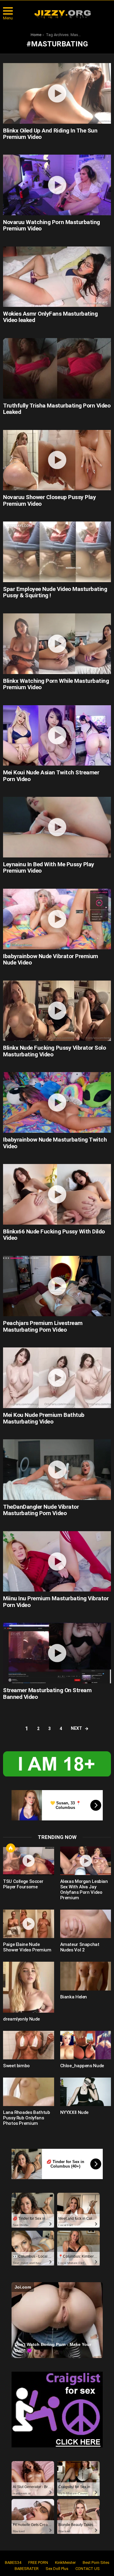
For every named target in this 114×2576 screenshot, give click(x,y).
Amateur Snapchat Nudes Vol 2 (80, 1947)
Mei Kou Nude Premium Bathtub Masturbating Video (44, 1418)
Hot (11, 1848)
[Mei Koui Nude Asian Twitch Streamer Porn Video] (57, 736)
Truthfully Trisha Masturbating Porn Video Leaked (57, 409)
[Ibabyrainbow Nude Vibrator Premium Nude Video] (57, 919)
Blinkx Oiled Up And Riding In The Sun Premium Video (50, 134)
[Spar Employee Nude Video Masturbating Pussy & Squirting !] (57, 552)
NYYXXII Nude (74, 2112)
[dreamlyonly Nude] (29, 1987)
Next (76, 1728)
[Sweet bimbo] (29, 2045)
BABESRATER (27, 2569)
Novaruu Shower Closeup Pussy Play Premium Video (49, 500)
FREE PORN (38, 2563)
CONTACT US (88, 2569)
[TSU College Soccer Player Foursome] (29, 1861)
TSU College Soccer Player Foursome (23, 1884)
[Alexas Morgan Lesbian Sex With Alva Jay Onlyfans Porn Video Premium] (86, 1861)
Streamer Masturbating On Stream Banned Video (47, 1693)
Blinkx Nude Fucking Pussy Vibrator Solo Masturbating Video (54, 1051)
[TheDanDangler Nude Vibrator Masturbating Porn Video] (57, 1470)
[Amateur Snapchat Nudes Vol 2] (86, 1924)
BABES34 (13, 2563)
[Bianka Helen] (86, 1976)
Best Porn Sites (96, 2563)
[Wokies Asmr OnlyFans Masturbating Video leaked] (57, 277)
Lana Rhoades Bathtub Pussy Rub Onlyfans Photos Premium (27, 2118)
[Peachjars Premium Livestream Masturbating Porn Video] (57, 1286)
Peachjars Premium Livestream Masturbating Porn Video (43, 1326)
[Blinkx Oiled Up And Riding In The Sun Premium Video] (57, 93)
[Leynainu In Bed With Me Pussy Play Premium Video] (57, 827)
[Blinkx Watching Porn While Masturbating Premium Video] (57, 644)
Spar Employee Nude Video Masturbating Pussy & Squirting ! (55, 592)
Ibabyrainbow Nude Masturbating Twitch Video (55, 1143)
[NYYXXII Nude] (86, 2092)
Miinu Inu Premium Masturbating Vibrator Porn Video (56, 1602)
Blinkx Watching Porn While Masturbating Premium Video (56, 684)
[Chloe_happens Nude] (86, 2045)
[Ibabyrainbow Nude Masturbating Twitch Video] (57, 1102)
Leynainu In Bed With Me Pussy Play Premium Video (49, 867)
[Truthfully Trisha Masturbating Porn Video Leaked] (57, 368)
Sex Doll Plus (57, 2569)
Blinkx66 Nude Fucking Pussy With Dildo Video (54, 1235)
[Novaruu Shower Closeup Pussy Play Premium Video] (57, 460)
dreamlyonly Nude (21, 2019)
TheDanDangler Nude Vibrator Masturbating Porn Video (41, 1510)
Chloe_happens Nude (82, 2066)
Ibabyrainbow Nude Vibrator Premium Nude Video (51, 959)
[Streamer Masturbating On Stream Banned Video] (57, 1653)
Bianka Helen (74, 1997)
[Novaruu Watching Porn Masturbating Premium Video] (57, 185)
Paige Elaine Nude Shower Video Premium (27, 1947)
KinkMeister (65, 2563)
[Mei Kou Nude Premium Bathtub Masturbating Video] (57, 1378)
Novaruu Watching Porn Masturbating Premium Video (52, 225)
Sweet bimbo (16, 2066)
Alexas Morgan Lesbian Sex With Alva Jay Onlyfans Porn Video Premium (84, 1890)
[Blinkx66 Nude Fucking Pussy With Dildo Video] (57, 1194)
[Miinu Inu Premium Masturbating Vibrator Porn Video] (57, 1561)
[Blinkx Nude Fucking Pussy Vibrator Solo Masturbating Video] (57, 1011)
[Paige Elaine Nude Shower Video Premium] (29, 1924)
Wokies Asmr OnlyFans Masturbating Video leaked (50, 317)
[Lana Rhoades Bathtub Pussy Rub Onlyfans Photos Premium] (29, 2092)
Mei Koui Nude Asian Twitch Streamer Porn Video (51, 776)
